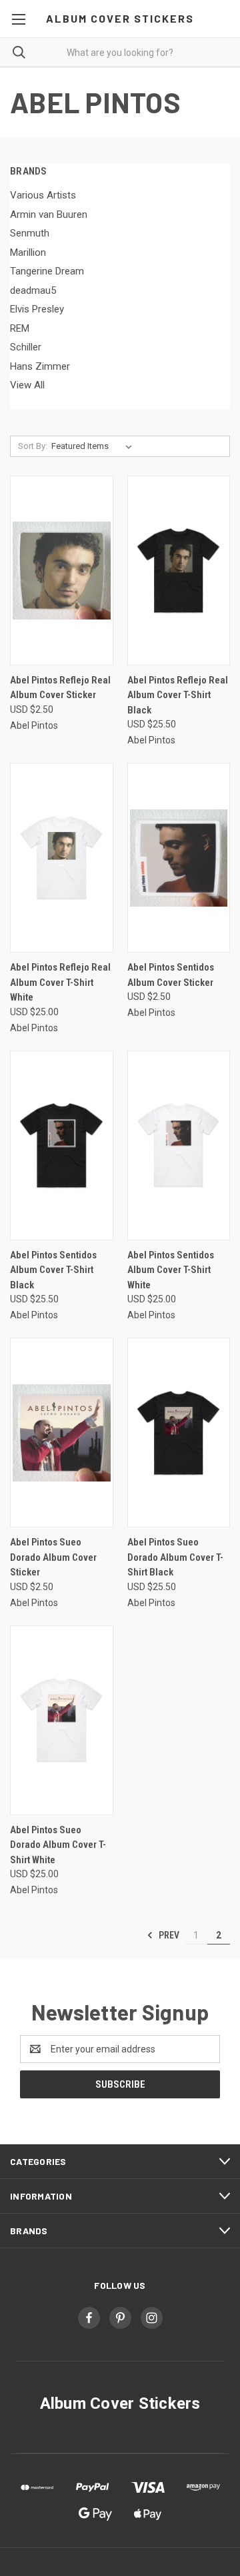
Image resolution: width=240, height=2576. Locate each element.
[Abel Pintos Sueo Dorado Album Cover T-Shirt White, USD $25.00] (62, 1720)
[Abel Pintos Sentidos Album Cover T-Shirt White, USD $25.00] (179, 1145)
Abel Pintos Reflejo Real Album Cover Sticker (60, 688)
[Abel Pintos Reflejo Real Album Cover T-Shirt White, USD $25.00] (62, 858)
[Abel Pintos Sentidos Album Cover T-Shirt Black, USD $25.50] (62, 1145)
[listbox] (94, 446)
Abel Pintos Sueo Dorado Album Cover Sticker (53, 1557)
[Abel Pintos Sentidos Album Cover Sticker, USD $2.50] (179, 858)
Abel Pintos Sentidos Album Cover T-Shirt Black (53, 1270)
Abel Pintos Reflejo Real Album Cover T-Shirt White (60, 982)
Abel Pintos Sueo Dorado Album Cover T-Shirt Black (175, 1557)
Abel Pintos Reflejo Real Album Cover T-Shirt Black (178, 695)
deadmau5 (33, 290)
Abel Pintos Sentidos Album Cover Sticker (171, 975)
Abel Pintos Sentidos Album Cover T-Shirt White (171, 1270)
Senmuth (30, 233)
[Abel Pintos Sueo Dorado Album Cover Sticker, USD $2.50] (62, 1433)
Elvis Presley (37, 309)
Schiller (26, 347)
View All (27, 385)
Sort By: (33, 446)
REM (20, 328)
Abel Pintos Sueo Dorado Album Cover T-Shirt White (58, 1845)
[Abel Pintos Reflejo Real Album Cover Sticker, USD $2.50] (62, 571)
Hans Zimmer (40, 366)
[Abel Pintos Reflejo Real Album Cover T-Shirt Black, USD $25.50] (179, 571)
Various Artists (43, 195)
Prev (168, 1935)
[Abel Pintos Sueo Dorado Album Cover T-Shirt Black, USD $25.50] (179, 1433)
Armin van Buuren (49, 215)
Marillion (28, 252)
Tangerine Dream (47, 271)
